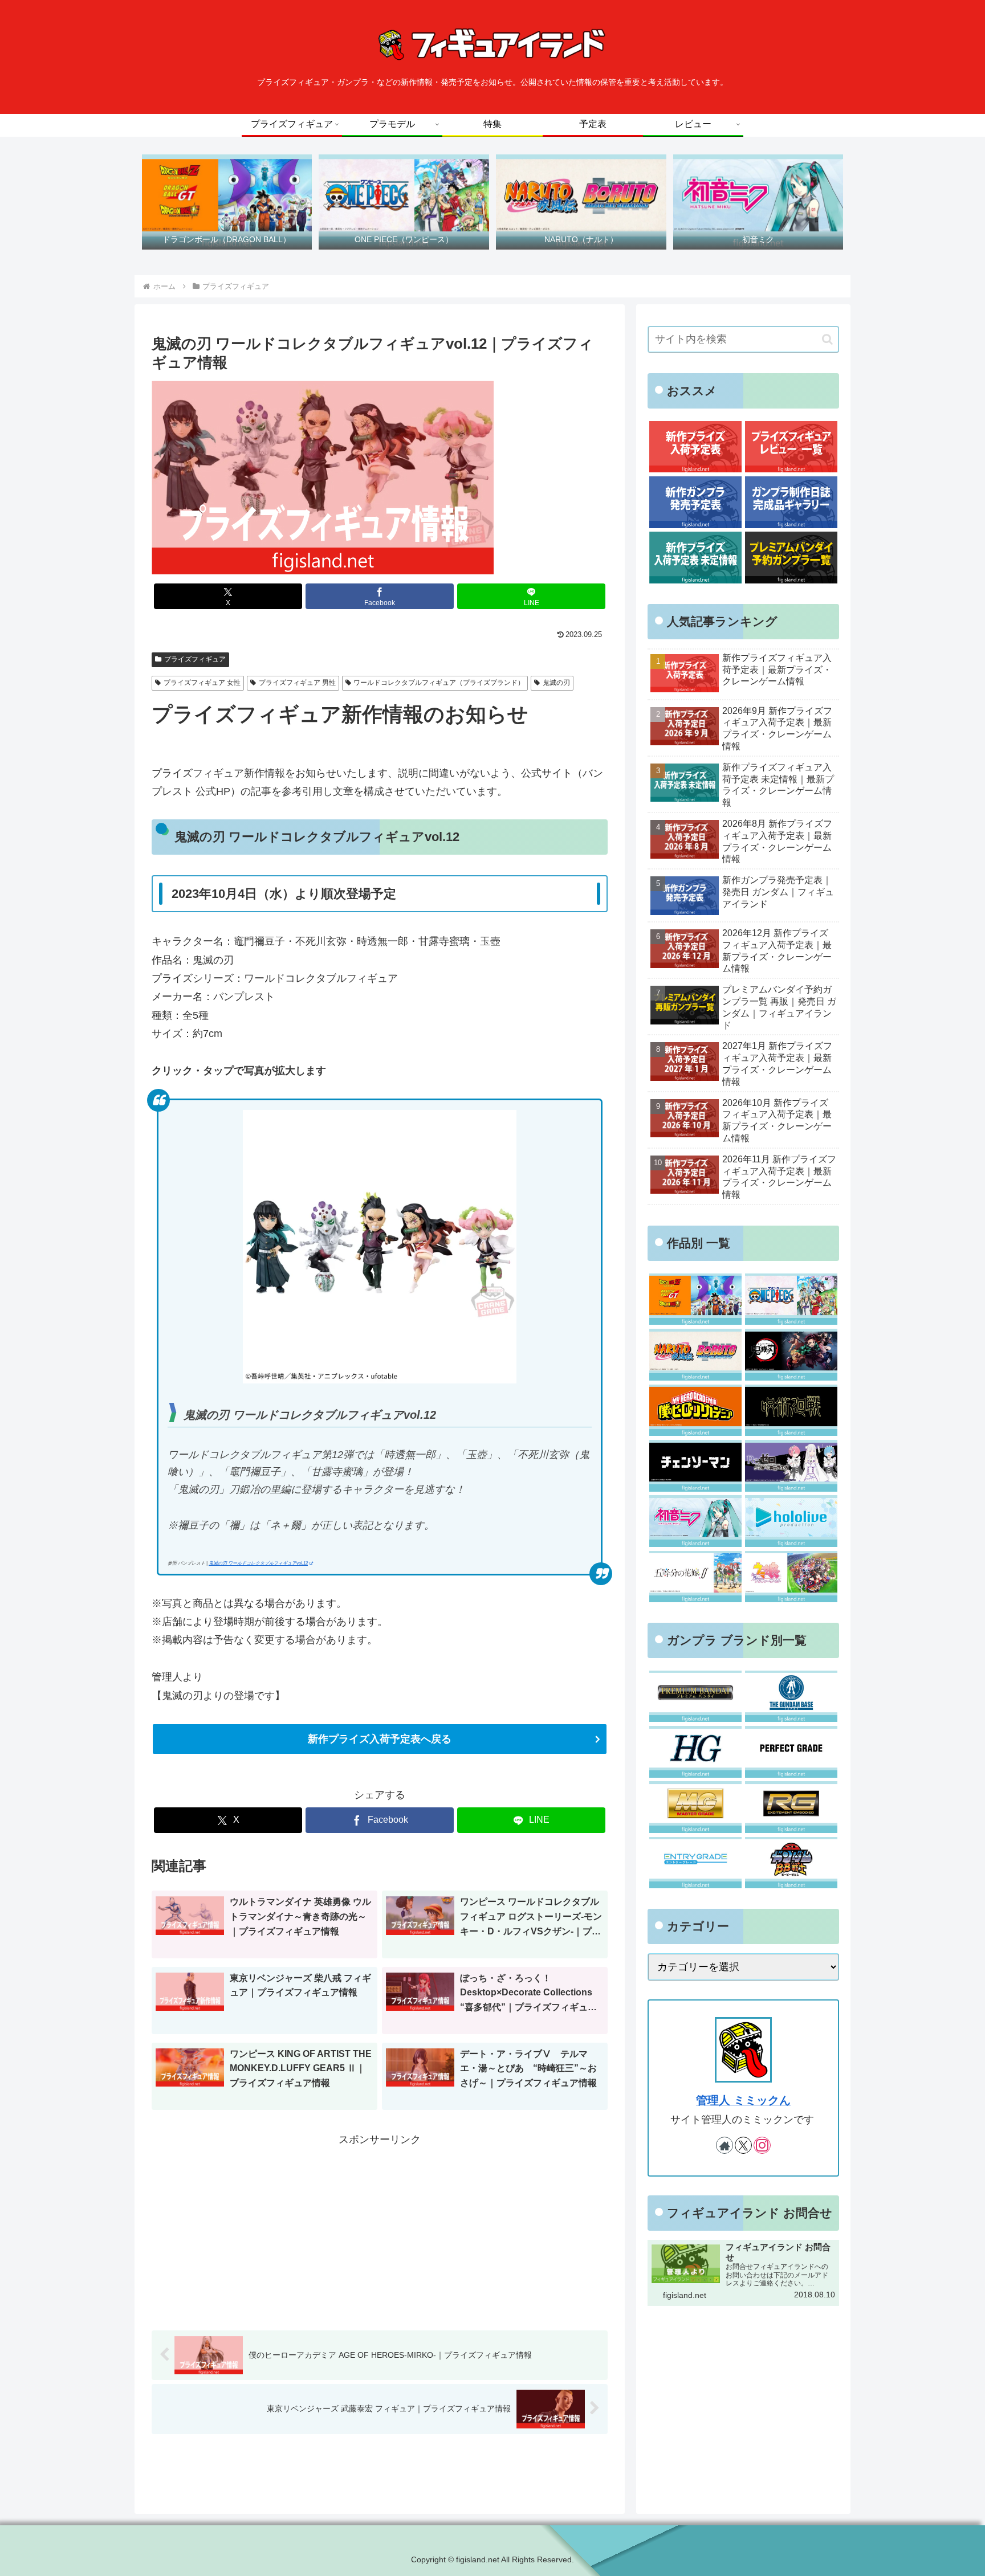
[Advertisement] (380, 2229)
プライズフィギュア (195, 659)
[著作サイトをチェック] (724, 2145)
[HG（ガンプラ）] (695, 1752)
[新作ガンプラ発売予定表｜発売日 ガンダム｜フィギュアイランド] (695, 502)
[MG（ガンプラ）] (695, 1807)
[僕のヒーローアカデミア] (695, 1411)
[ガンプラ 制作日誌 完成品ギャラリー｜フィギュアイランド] (791, 502)
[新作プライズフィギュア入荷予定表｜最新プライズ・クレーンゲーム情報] (695, 447)
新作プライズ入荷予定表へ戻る (380, 1739)
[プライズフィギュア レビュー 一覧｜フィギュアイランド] (791, 447)
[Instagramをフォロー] (762, 2145)
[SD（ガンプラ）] (791, 1863)
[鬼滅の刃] (791, 1355)
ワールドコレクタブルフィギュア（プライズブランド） (439, 683)
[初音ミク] (695, 1521)
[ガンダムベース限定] (791, 1697)
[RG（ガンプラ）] (791, 1807)
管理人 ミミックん (743, 2100)
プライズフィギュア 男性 (297, 683)
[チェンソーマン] (695, 1466)
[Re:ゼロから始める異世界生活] (791, 1466)
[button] (827, 339)
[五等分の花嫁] (695, 1577)
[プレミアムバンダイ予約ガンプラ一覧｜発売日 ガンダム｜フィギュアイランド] (791, 558)
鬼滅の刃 (556, 683)
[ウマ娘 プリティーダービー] (791, 1577)
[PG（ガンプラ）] (791, 1752)
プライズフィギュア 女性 (202, 683)
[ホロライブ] (791, 1521)
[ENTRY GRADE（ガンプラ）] (695, 1863)
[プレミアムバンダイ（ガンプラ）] (695, 1697)
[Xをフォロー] (743, 2145)
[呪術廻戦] (791, 1411)
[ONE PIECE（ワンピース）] (791, 1299)
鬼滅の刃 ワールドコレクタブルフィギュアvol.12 (258, 1563)
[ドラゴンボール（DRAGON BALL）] (695, 1299)
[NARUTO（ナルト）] (695, 1355)
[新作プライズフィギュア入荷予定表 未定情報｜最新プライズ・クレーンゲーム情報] (695, 558)
